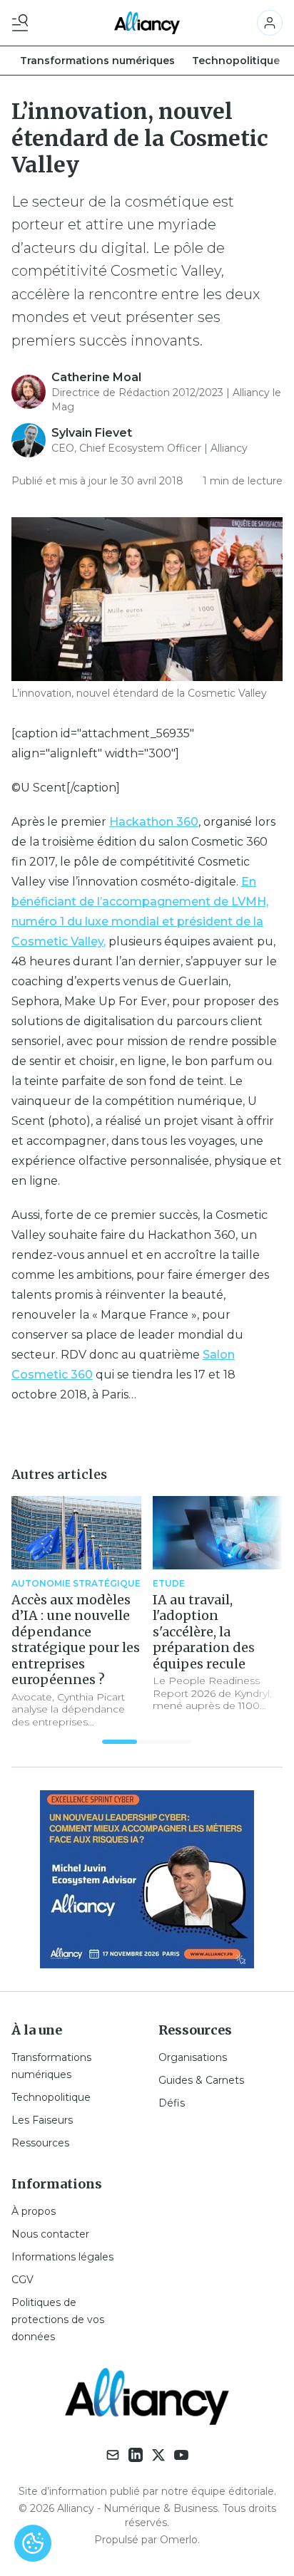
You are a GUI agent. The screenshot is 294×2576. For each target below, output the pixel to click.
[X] (158, 2455)
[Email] (113, 2455)
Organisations (193, 2057)
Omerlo (179, 2540)
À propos (34, 2211)
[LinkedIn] (136, 2455)
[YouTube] (181, 2455)
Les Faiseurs (42, 2120)
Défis (172, 2103)
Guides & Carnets (201, 2080)
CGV (22, 2280)
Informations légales (62, 2257)
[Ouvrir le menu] (23, 23)
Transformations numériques (97, 61)
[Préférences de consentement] (33, 2543)
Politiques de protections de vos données (58, 2320)
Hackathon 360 (154, 822)
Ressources (40, 2143)
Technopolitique (236, 61)
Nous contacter (50, 2234)
